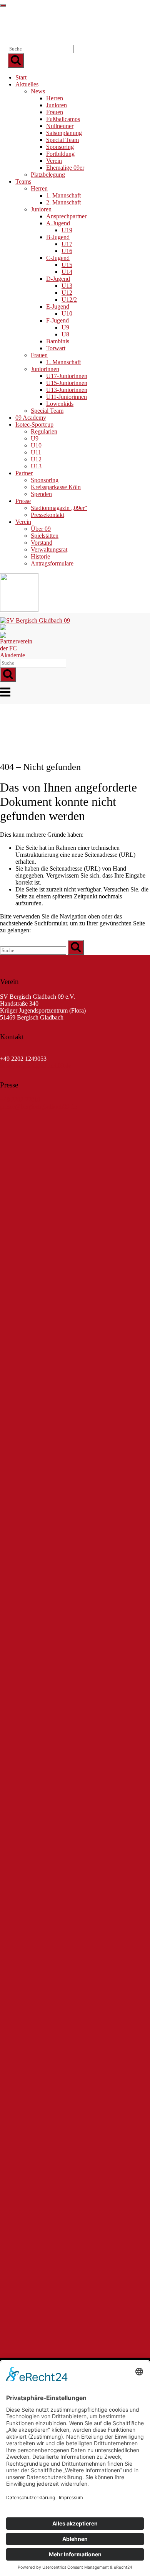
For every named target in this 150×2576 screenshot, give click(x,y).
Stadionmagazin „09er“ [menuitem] (59, 508)
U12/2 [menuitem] (69, 300)
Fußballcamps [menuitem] (63, 119)
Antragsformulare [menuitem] (52, 563)
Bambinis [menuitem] (58, 341)
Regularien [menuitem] (44, 431)
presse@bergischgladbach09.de (38, 1107)
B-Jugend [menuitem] (58, 237)
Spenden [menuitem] (41, 494)
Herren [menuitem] (55, 98)
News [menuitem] (38, 91)
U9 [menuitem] (65, 327)
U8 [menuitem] (65, 334)
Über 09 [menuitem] (41, 529)
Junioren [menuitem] (57, 105)
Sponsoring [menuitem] (60, 147)
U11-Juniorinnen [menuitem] (67, 397)
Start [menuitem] (21, 77)
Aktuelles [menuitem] (27, 84)
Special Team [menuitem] (62, 140)
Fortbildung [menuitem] (60, 154)
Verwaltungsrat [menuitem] (49, 549)
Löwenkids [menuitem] (60, 404)
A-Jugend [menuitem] (58, 223)
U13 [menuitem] (67, 286)
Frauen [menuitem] (55, 112)
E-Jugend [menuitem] (58, 306)
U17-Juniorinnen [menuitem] (67, 376)
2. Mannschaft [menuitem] (63, 202)
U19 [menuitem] (67, 230)
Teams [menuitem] (23, 181)
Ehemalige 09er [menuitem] (65, 168)
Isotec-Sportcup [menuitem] (34, 425)
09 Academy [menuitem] (31, 418)
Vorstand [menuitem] (42, 543)
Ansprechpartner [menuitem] (66, 216)
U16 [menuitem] (67, 251)
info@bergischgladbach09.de (36, 1066)
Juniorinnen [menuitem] (45, 369)
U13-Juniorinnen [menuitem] (67, 390)
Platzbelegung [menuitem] (48, 175)
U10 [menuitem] (67, 313)
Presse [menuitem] (23, 501)
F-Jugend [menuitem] (57, 320)
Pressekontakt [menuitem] (47, 515)
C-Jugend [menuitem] (58, 258)
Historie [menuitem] (40, 556)
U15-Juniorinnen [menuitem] (67, 383)
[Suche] (16, 61)
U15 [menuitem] (67, 265)
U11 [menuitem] (36, 452)
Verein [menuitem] (54, 161)
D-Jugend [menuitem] (58, 279)
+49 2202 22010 (20, 1052)
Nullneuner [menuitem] (60, 126)
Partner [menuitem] (24, 473)
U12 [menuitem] (67, 293)
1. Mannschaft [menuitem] (63, 195)
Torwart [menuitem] (56, 348)
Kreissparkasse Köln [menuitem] (56, 487)
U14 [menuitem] (67, 272)
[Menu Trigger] (3, 5)
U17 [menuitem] (67, 244)
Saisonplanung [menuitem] (64, 133)
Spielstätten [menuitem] (45, 536)
